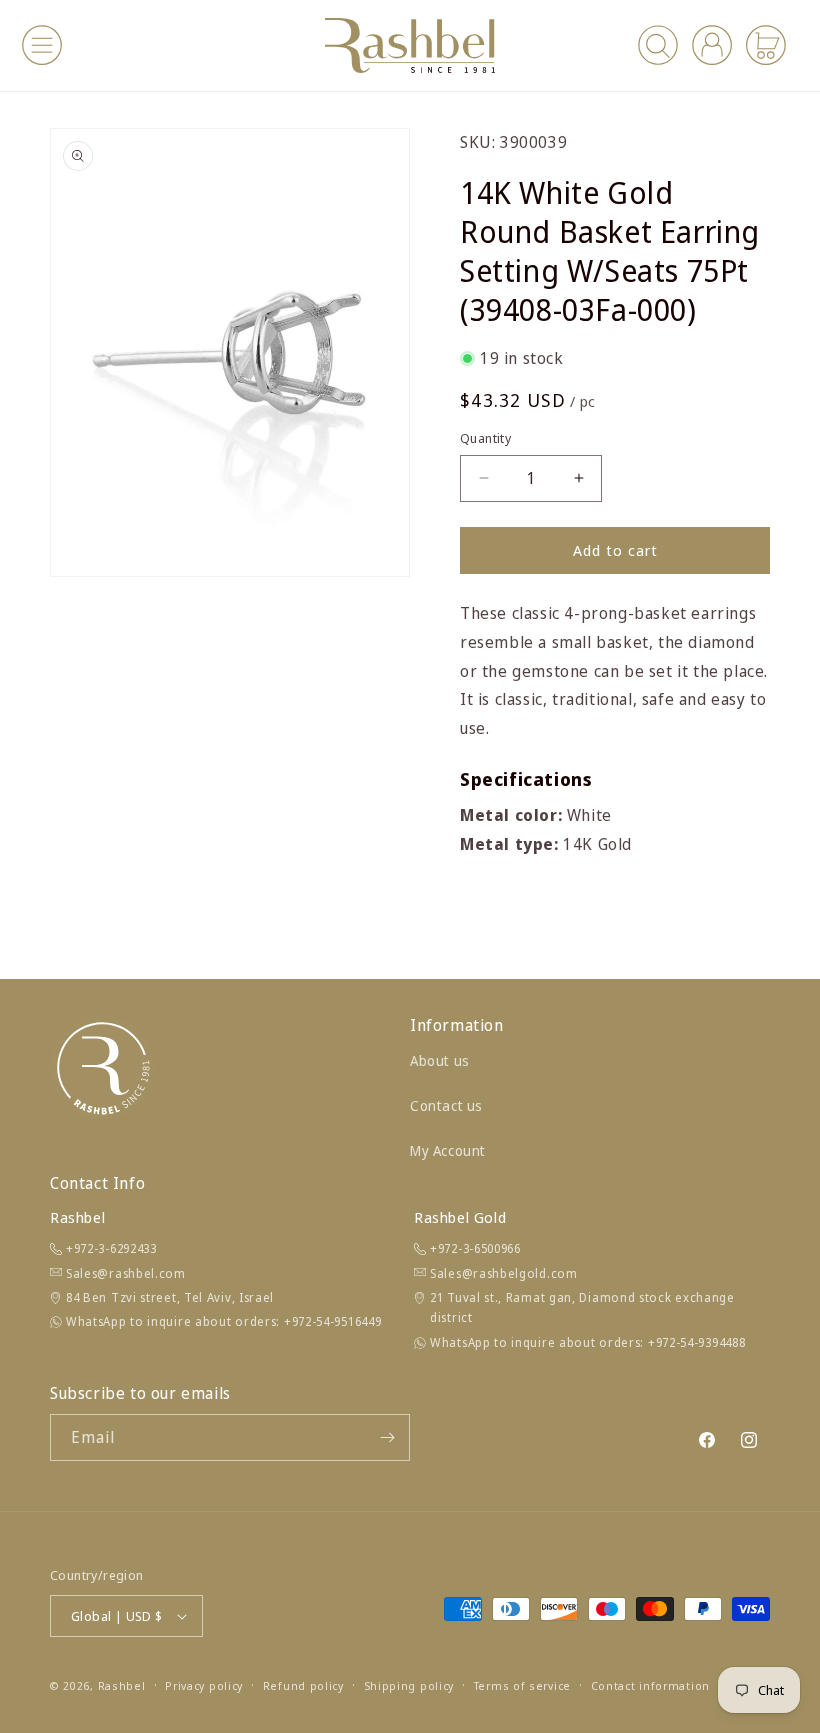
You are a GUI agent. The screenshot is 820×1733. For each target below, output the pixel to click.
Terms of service (522, 1685)
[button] (42, 45)
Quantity (485, 438)
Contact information (650, 1685)
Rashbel (122, 1685)
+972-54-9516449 (333, 1321)
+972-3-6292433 (111, 1248)
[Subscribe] (387, 1437)
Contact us (446, 1105)
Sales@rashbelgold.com (504, 1273)
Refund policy (303, 1685)
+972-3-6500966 (475, 1248)
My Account (448, 1150)
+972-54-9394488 (697, 1342)
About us (440, 1060)
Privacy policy (204, 1685)
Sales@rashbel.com (126, 1273)
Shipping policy (409, 1685)
